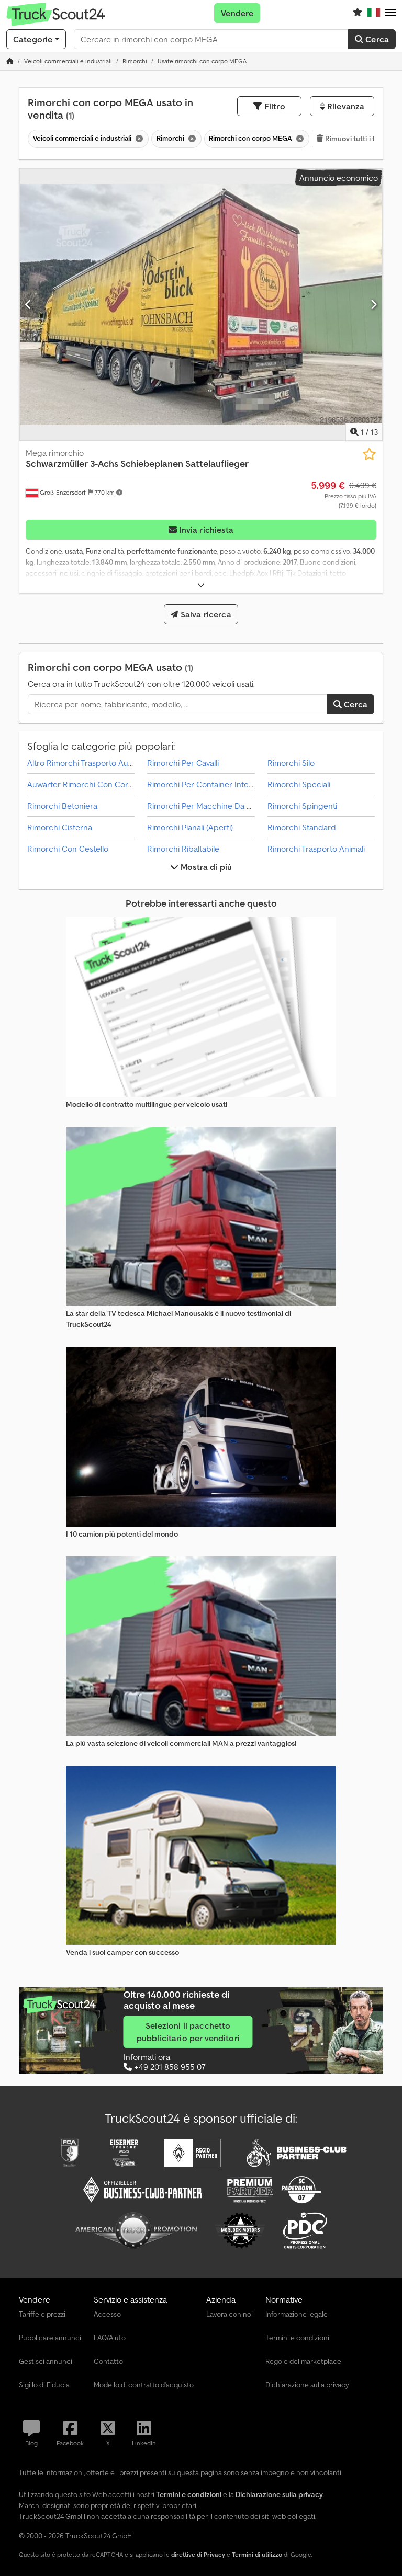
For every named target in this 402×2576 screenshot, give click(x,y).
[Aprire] (201, 585)
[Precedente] (29, 304)
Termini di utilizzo (257, 2554)
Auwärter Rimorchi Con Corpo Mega (94, 784)
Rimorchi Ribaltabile (183, 849)
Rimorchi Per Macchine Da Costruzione (219, 806)
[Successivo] (373, 304)
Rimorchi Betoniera (62, 806)
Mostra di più (205, 867)
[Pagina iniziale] (10, 61)
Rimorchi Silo (291, 763)
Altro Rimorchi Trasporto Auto (81, 763)
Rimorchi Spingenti (302, 806)
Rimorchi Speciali (299, 784)
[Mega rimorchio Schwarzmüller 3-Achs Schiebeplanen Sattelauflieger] (201, 305)
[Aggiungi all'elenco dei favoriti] (369, 454)
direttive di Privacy (198, 2554)
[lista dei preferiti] (358, 13)
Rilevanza (345, 106)
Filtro (274, 106)
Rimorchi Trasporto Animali (316, 849)
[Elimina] (138, 139)
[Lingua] (374, 13)
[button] (390, 13)
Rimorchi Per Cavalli (183, 763)
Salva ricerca (204, 614)
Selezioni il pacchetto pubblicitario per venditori (188, 2032)
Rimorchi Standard (302, 827)
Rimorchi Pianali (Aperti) (190, 827)
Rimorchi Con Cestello (68, 849)
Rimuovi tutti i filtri (354, 139)
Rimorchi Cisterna (60, 827)
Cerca (376, 39)
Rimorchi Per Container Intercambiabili (218, 784)
